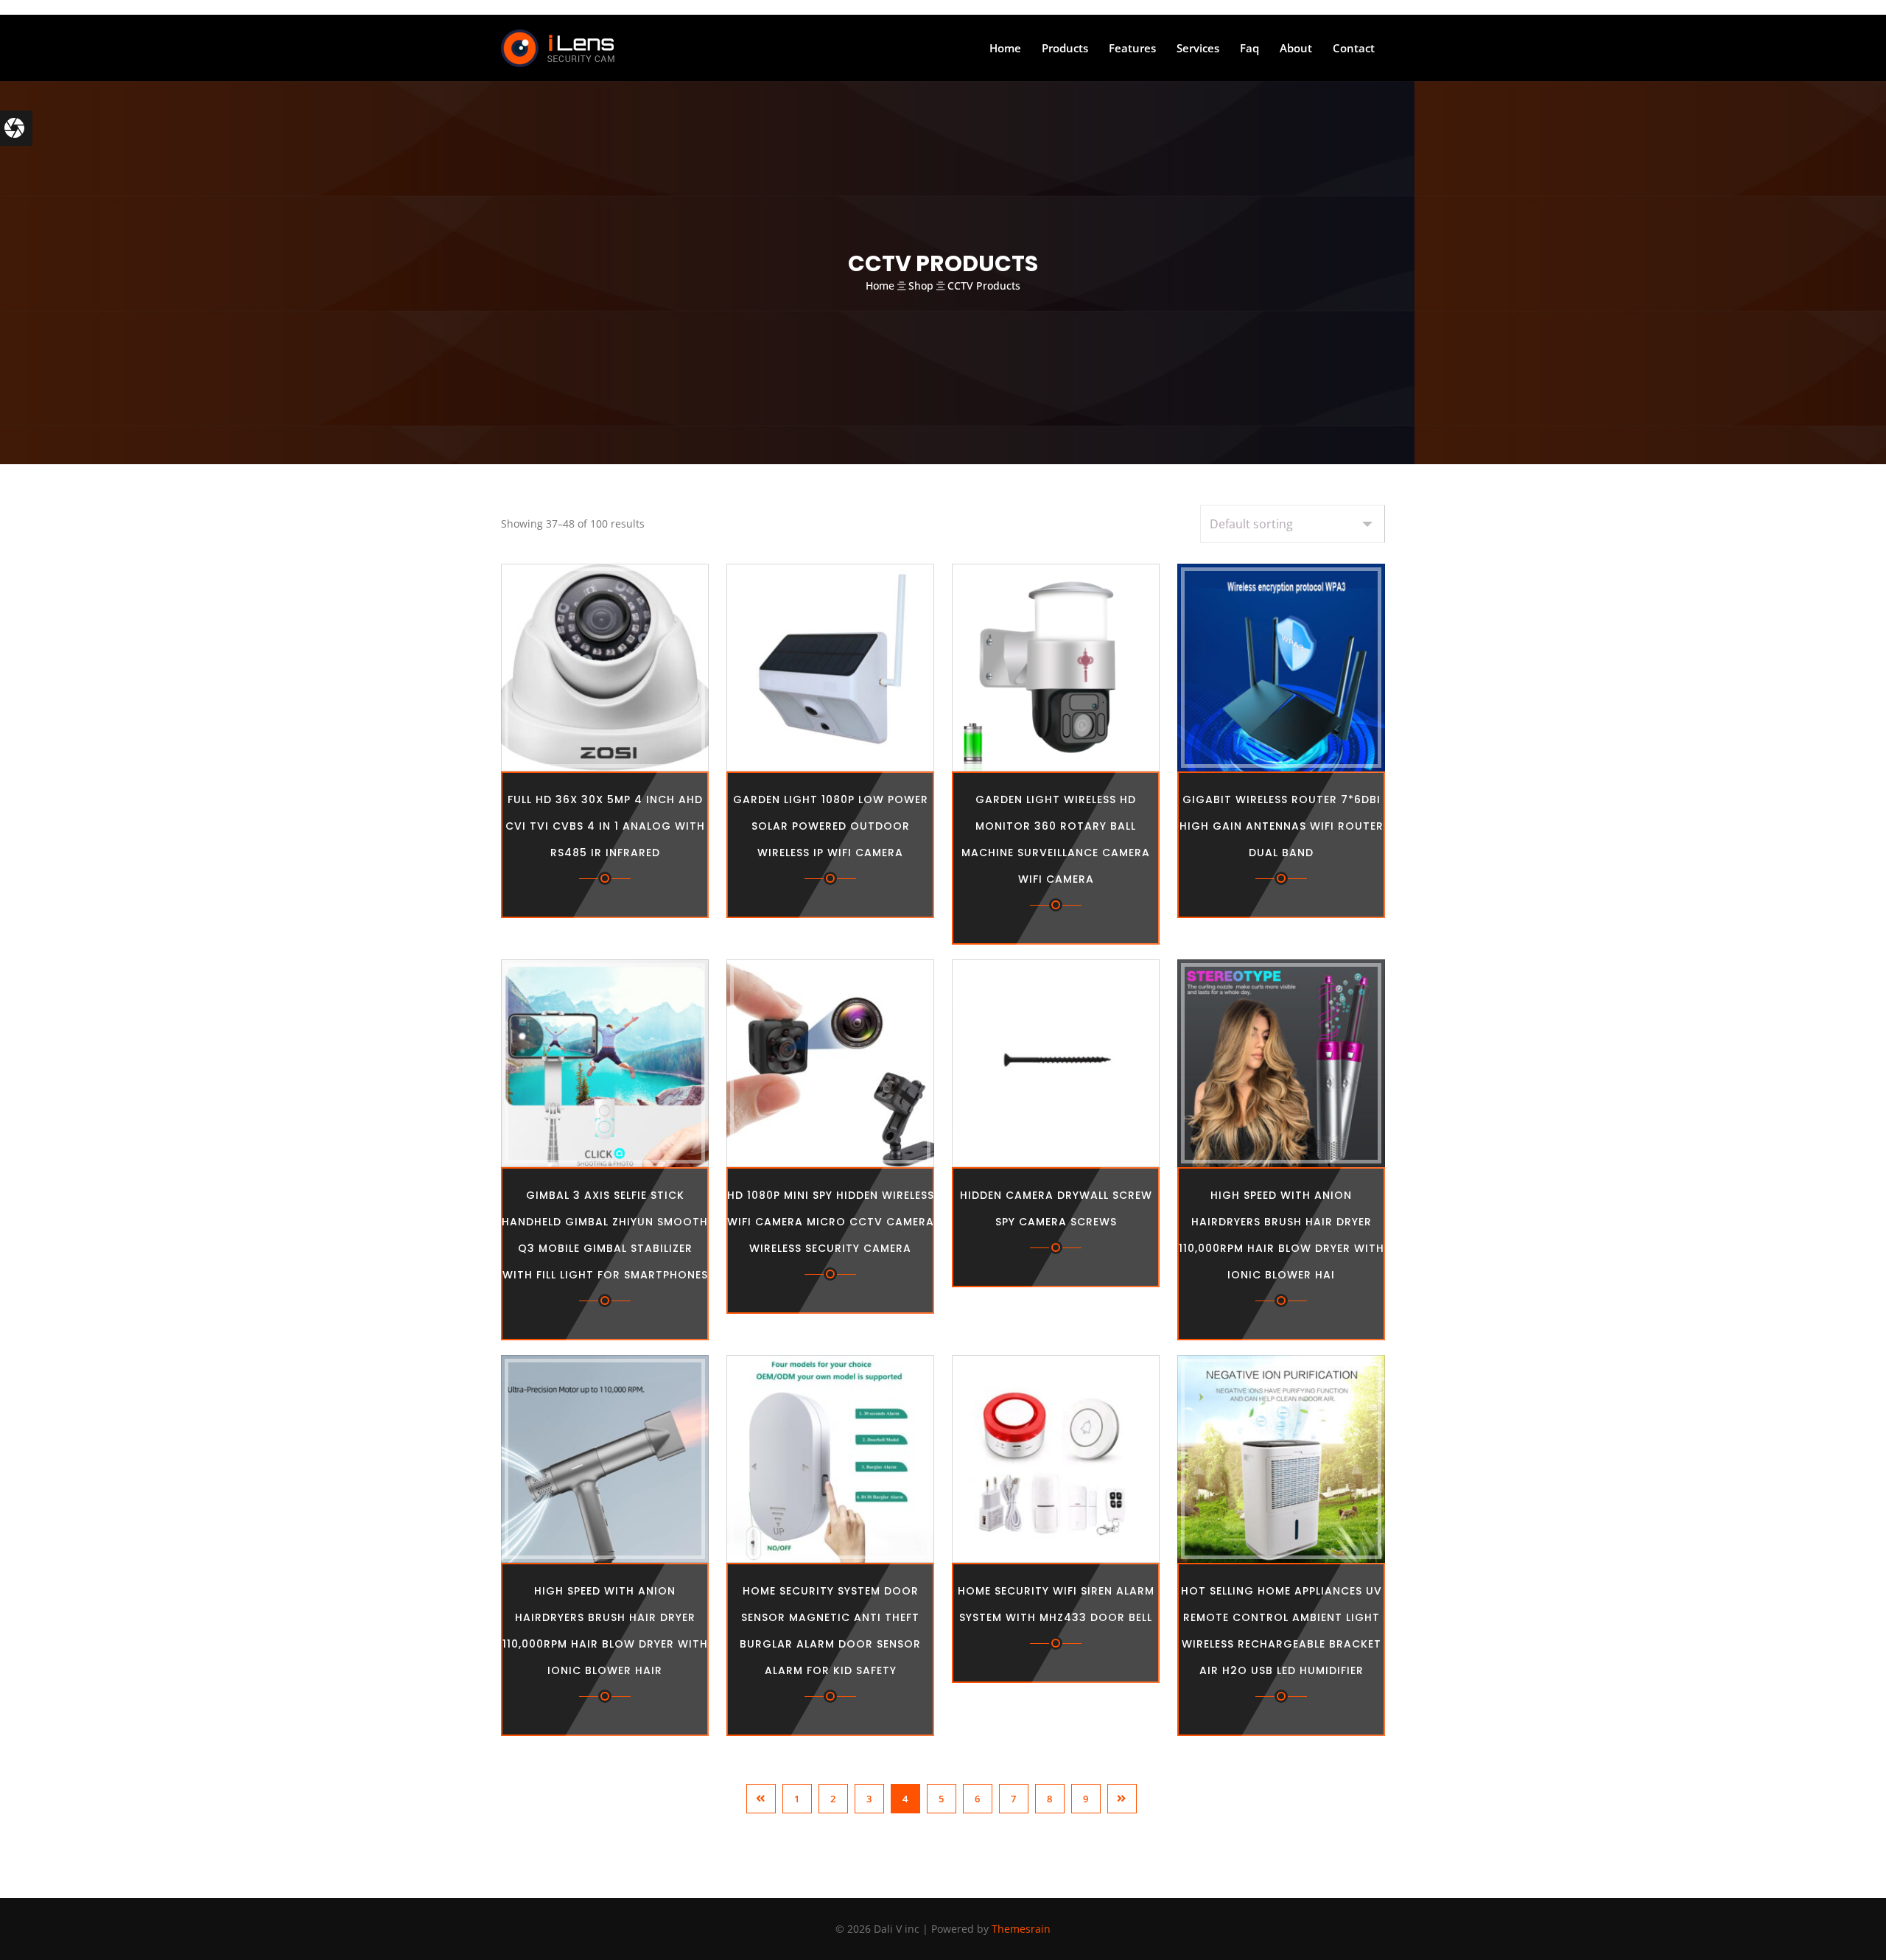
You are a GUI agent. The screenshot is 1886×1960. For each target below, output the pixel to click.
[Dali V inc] (558, 48)
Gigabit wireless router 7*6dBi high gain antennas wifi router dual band (1282, 826)
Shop (921, 286)
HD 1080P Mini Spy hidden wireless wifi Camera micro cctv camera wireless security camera (831, 1222)
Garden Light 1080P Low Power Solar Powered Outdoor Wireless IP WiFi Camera (831, 826)
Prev (761, 1799)
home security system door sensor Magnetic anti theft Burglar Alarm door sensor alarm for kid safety (830, 1631)
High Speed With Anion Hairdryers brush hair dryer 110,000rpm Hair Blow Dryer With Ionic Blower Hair (605, 1631)
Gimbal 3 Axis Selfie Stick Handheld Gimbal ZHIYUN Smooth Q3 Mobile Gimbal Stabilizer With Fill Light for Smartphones (605, 1235)
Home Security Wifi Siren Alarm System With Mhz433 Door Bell (1056, 1604)
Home (880, 286)
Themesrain (1021, 1929)
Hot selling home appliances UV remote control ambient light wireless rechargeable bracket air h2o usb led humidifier (1282, 1631)
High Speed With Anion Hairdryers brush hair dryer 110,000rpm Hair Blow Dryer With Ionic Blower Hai (1282, 1235)
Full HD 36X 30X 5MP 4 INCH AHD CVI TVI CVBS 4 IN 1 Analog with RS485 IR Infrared (605, 826)
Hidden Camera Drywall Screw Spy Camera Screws (1056, 1208)
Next (1122, 1799)
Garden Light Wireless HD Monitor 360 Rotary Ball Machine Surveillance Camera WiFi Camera (1056, 839)
